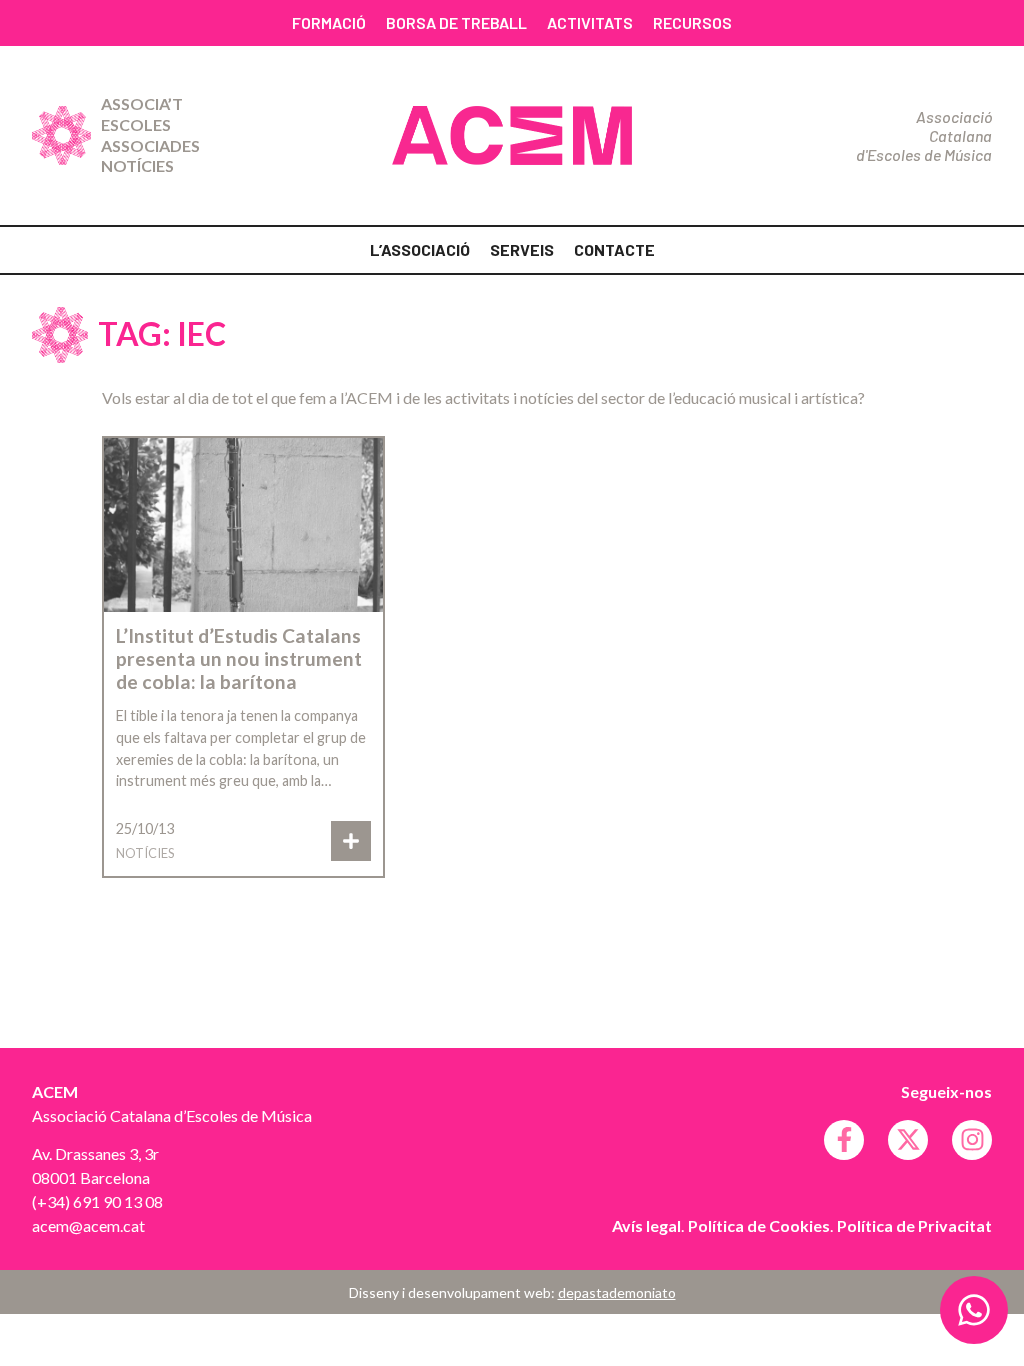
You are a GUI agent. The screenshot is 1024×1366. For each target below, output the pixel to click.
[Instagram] (972, 1140)
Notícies (137, 165)
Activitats (590, 22)
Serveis (522, 249)
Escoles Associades (150, 135)
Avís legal (646, 1225)
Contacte (614, 249)
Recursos (692, 22)
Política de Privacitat (914, 1225)
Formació (329, 22)
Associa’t (142, 103)
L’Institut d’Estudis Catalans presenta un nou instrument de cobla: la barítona (239, 658)
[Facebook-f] (844, 1140)
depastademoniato (617, 1292)
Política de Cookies (759, 1225)
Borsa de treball (456, 22)
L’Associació (420, 249)
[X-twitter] (908, 1140)
